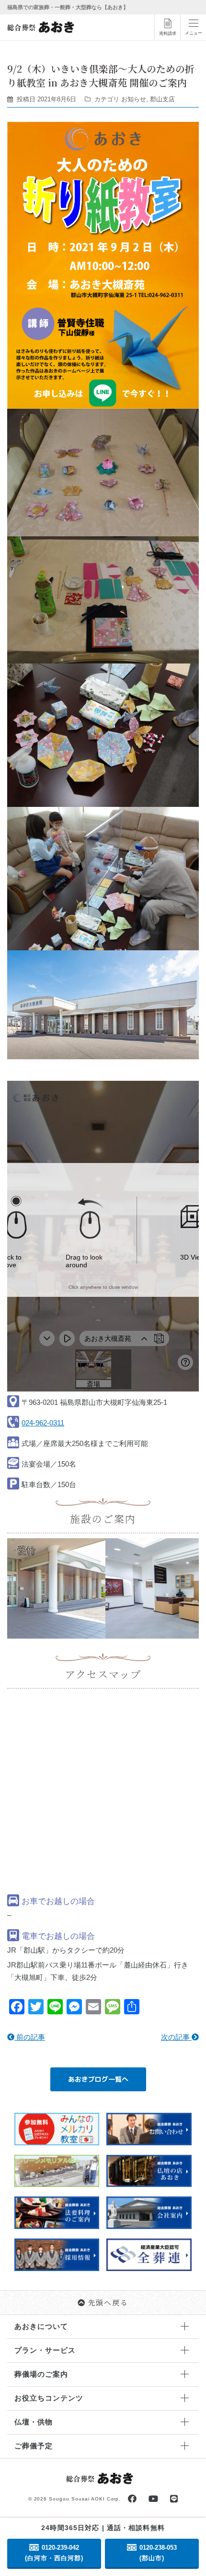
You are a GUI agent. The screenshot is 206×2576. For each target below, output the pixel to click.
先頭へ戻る (108, 2302)
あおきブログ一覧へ (98, 2079)
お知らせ (134, 99)
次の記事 (176, 2037)
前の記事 (30, 2037)
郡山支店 (162, 99)
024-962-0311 (43, 1423)
